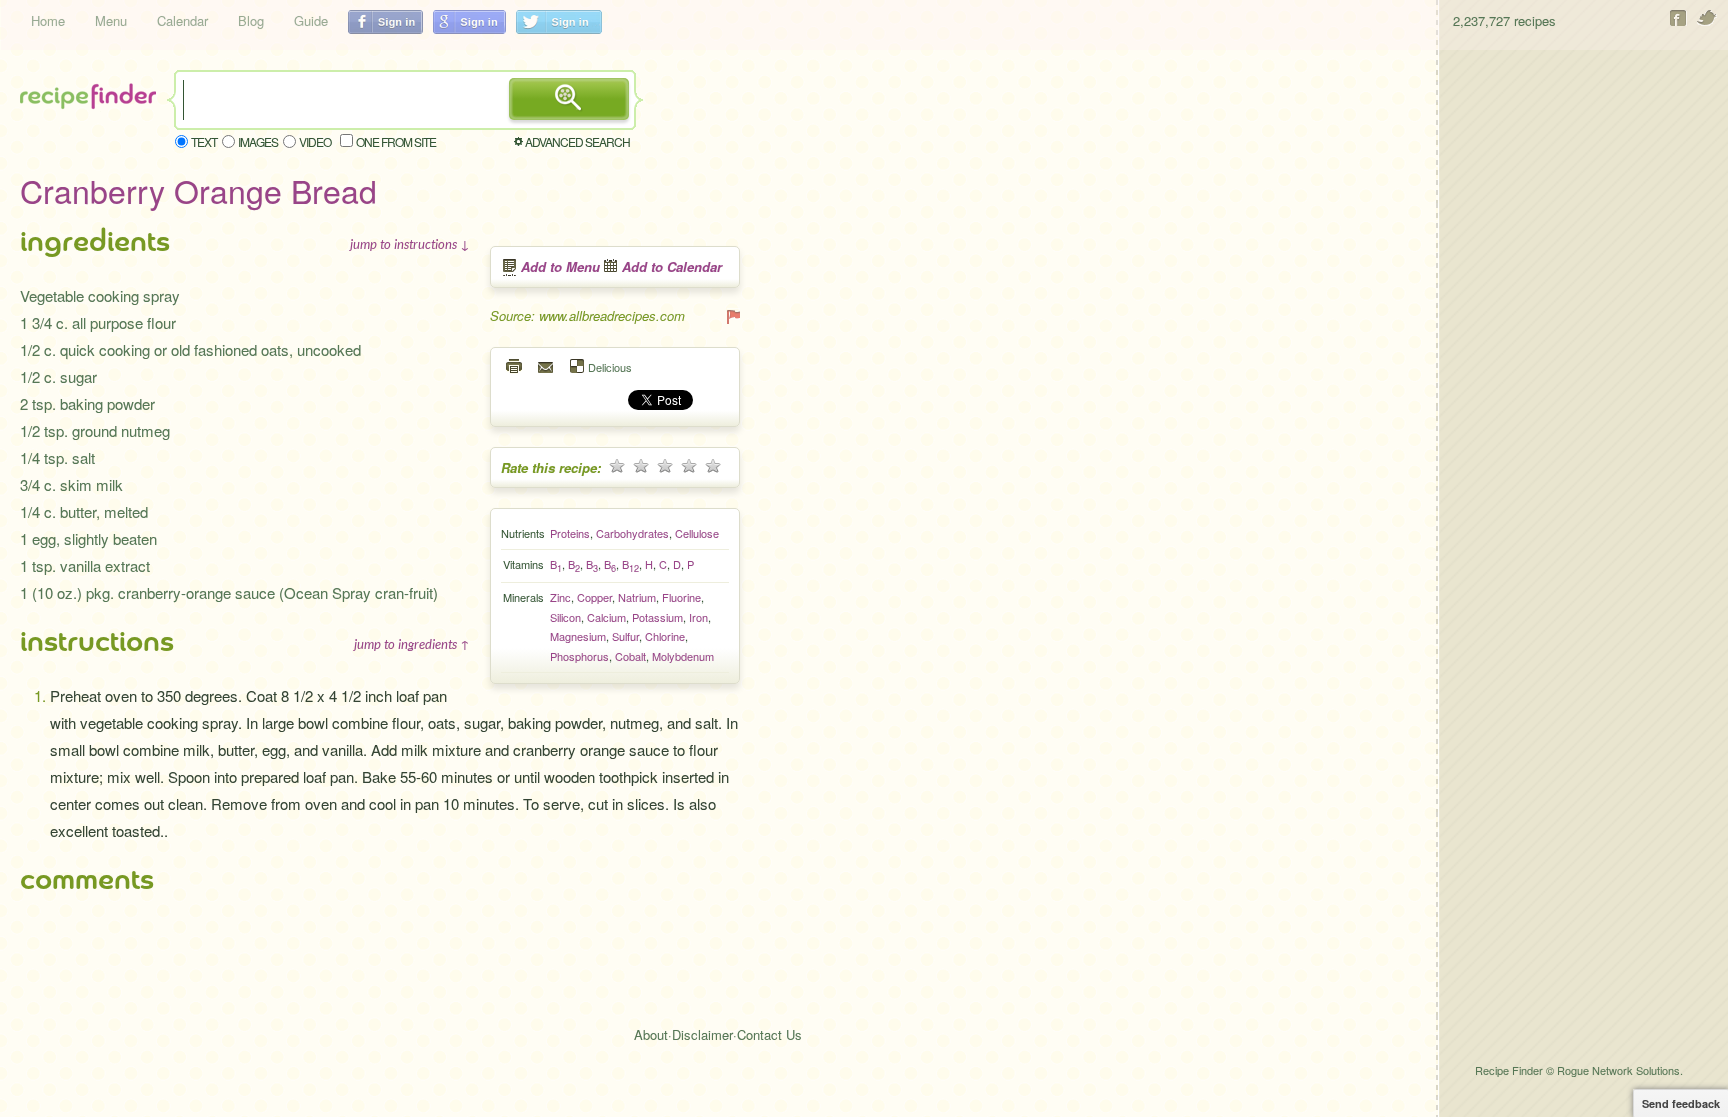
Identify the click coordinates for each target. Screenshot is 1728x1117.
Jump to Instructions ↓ (410, 244)
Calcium (606, 617)
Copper (594, 597)
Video (315, 141)
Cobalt (630, 656)
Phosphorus (579, 656)
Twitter (1707, 18)
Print (515, 366)
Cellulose (697, 533)
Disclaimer (702, 1034)
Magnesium (578, 636)
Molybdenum (683, 656)
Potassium (657, 617)
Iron (698, 617)
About (651, 1034)
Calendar (182, 20)
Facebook (1678, 18)
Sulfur (625, 636)
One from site (396, 141)
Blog (251, 20)
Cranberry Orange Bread (198, 190)
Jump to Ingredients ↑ (412, 644)
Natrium (637, 597)
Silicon (565, 617)
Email (547, 366)
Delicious (610, 366)
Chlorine (665, 636)
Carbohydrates (632, 533)
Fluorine (681, 597)
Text (204, 141)
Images (258, 141)
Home (48, 20)
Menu (111, 20)
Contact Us (769, 1034)
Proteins (570, 533)
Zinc (560, 597)
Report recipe (732, 316)
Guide (311, 20)
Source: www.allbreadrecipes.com (587, 315)
